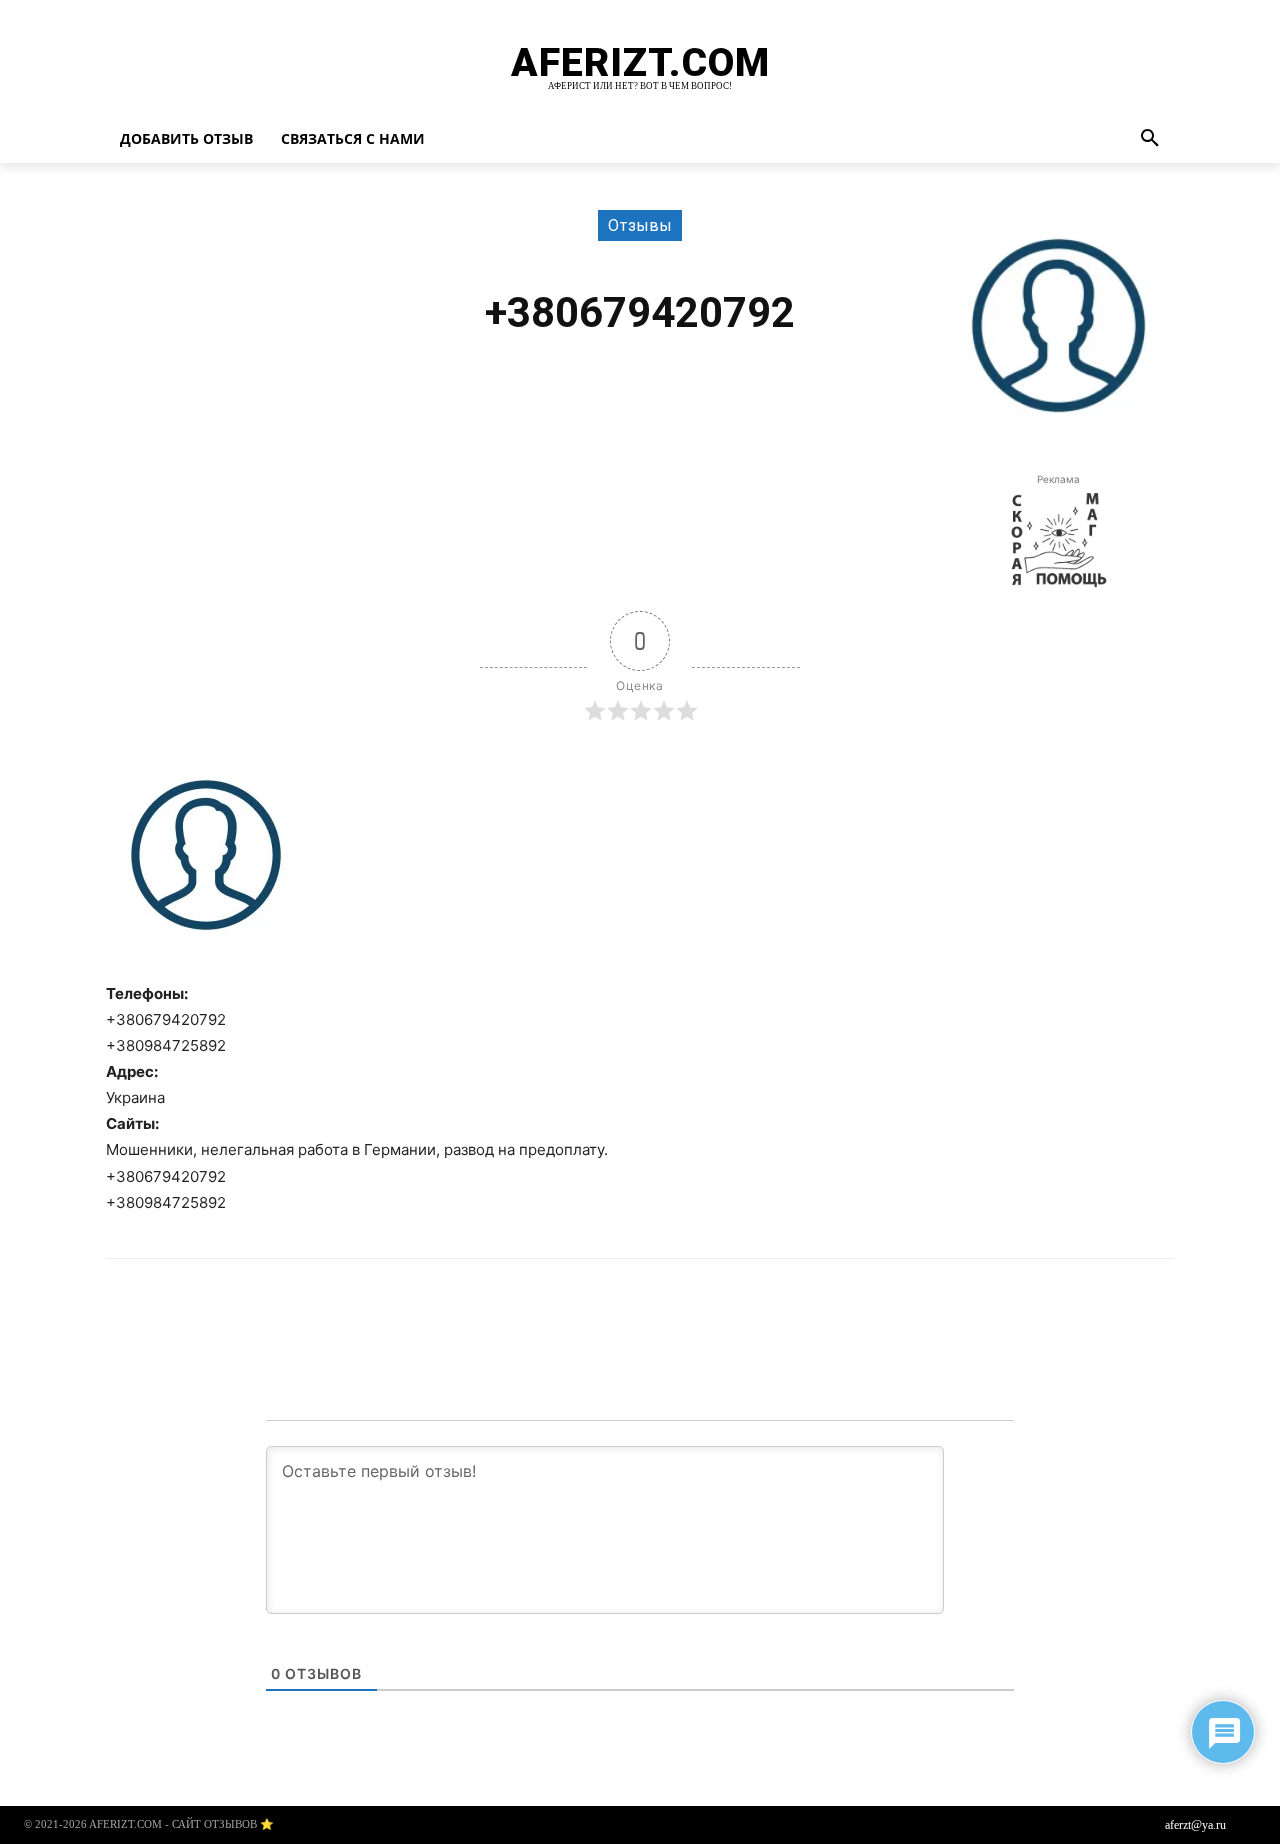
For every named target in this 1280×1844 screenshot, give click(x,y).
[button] (1150, 139)
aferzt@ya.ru (1195, 1825)
